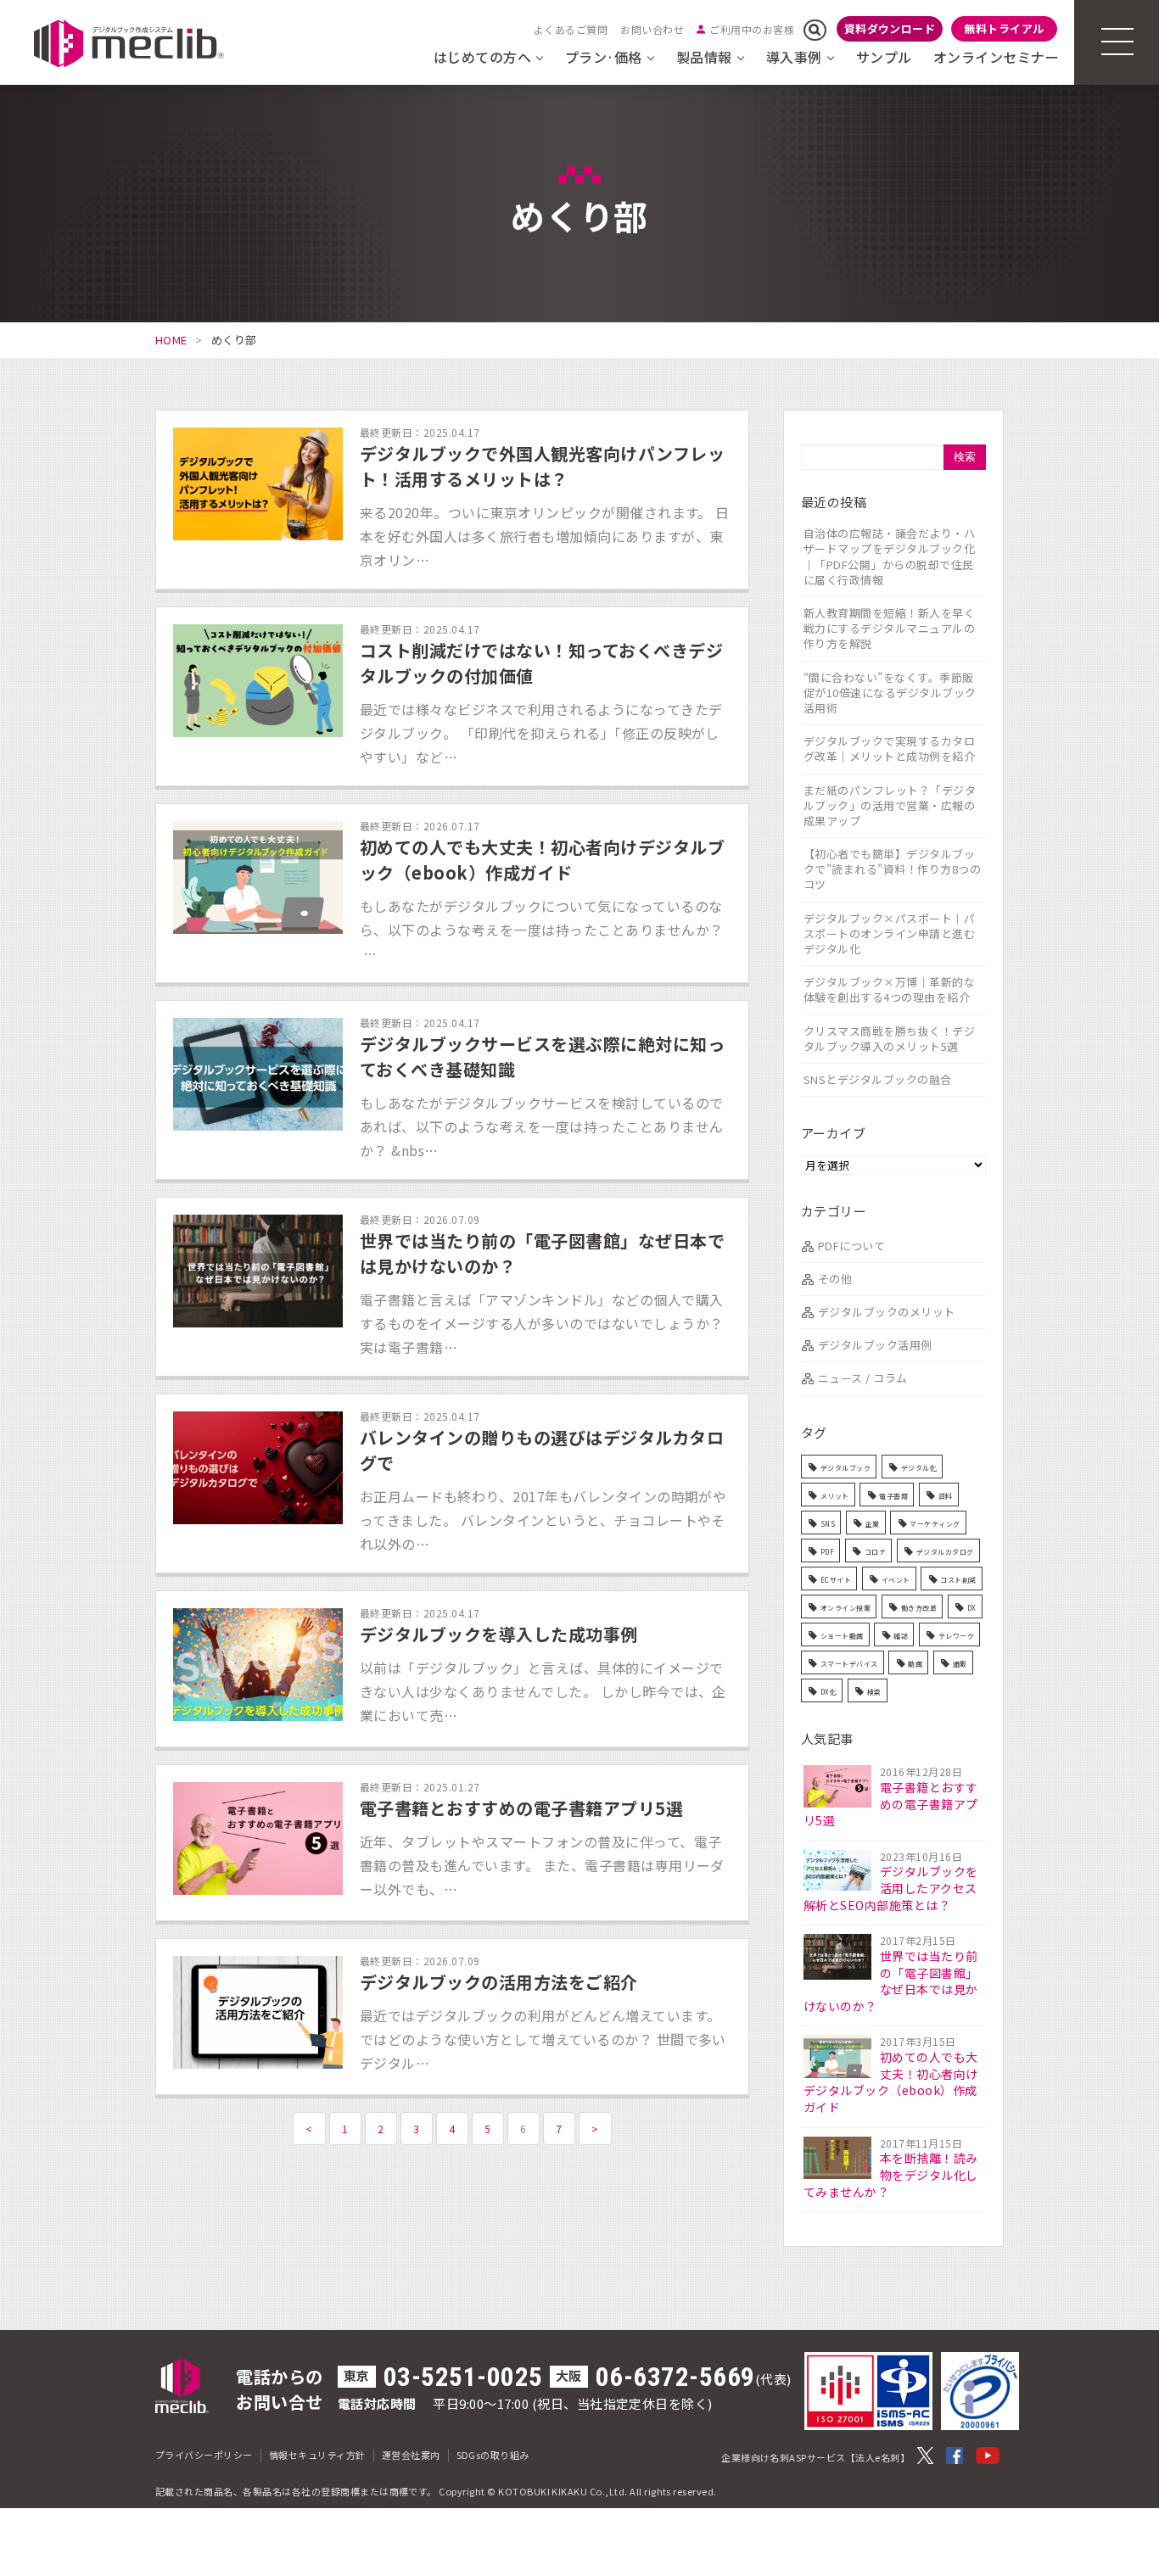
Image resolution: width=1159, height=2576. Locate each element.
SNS (828, 1524)
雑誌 (901, 1636)
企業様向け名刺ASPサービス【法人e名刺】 (815, 2457)
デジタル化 (919, 1468)
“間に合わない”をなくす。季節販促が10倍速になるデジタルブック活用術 (890, 693)
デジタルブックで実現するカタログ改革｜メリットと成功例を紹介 (889, 749)
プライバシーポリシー (204, 2455)
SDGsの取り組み (493, 2455)
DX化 (829, 1692)
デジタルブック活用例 (875, 1345)
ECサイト (836, 1580)
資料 (946, 1496)
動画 (915, 1664)
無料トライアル (1004, 28)
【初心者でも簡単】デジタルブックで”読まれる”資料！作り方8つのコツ (892, 869)
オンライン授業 (845, 1608)
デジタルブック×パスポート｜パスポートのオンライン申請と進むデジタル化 (889, 933)
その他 (835, 1279)
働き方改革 (919, 1608)
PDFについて (851, 1246)
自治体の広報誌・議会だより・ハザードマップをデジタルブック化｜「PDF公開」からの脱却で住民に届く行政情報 (889, 556)
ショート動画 (842, 1636)
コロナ (875, 1552)
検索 (874, 1692)
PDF (827, 1552)
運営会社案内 (411, 2455)
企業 (873, 1524)
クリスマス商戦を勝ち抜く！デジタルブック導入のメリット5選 (889, 1039)
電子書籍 (893, 1496)
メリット (835, 1496)
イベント (896, 1580)
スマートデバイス (849, 1664)
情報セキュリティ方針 (317, 2455)
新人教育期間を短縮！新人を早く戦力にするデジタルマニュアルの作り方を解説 (889, 628)
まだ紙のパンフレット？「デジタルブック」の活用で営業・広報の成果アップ (890, 805)
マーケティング (935, 1524)
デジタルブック (845, 1468)
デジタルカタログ (945, 1552)
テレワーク (956, 1636)
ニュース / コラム (863, 1378)
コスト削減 (958, 1580)
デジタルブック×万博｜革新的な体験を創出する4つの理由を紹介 (889, 989)
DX (972, 1608)
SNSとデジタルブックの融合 (878, 1079)
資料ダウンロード (890, 28)
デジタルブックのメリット (887, 1312)
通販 (960, 1664)
